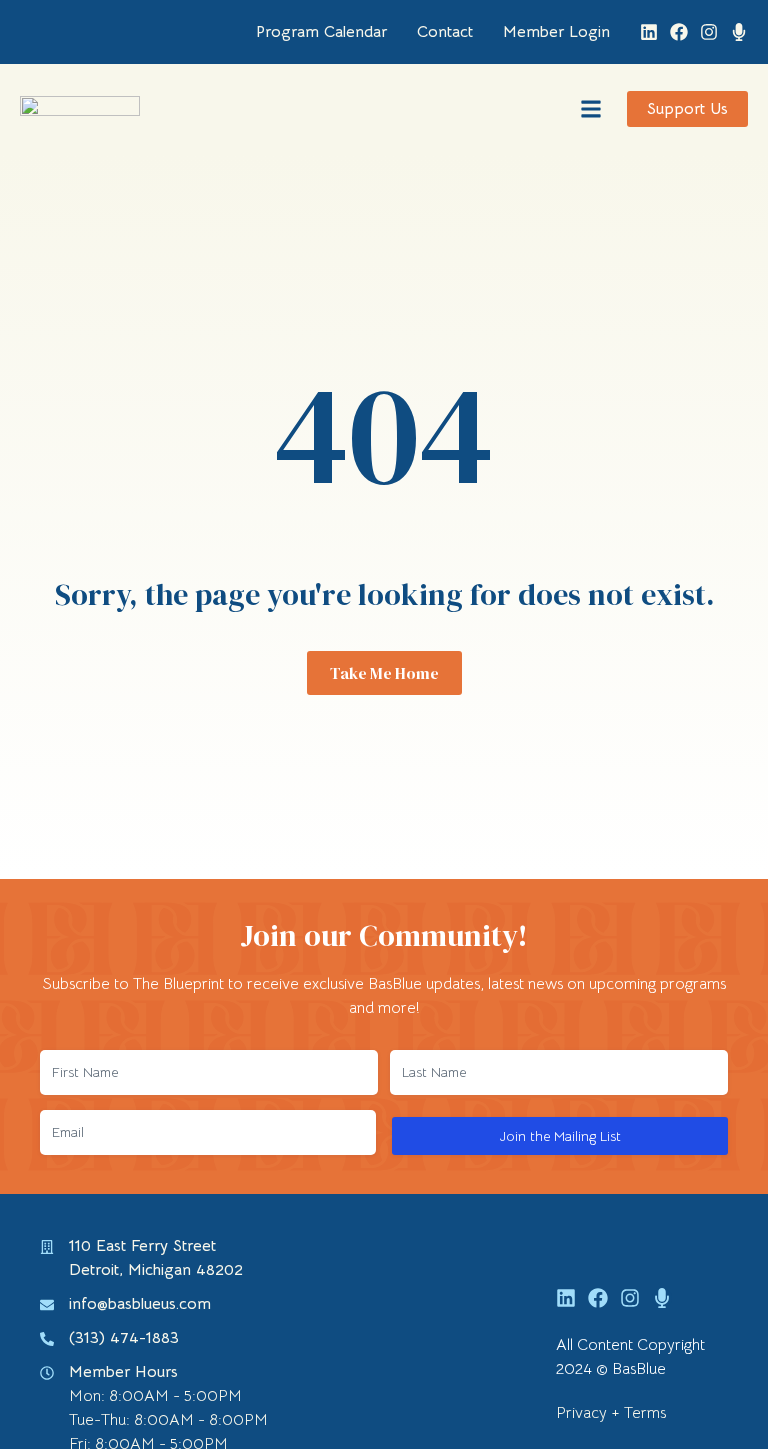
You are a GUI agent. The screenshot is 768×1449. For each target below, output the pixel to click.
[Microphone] (739, 32)
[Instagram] (709, 32)
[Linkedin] (649, 32)
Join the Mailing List (560, 1136)
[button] (590, 109)
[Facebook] (679, 32)
